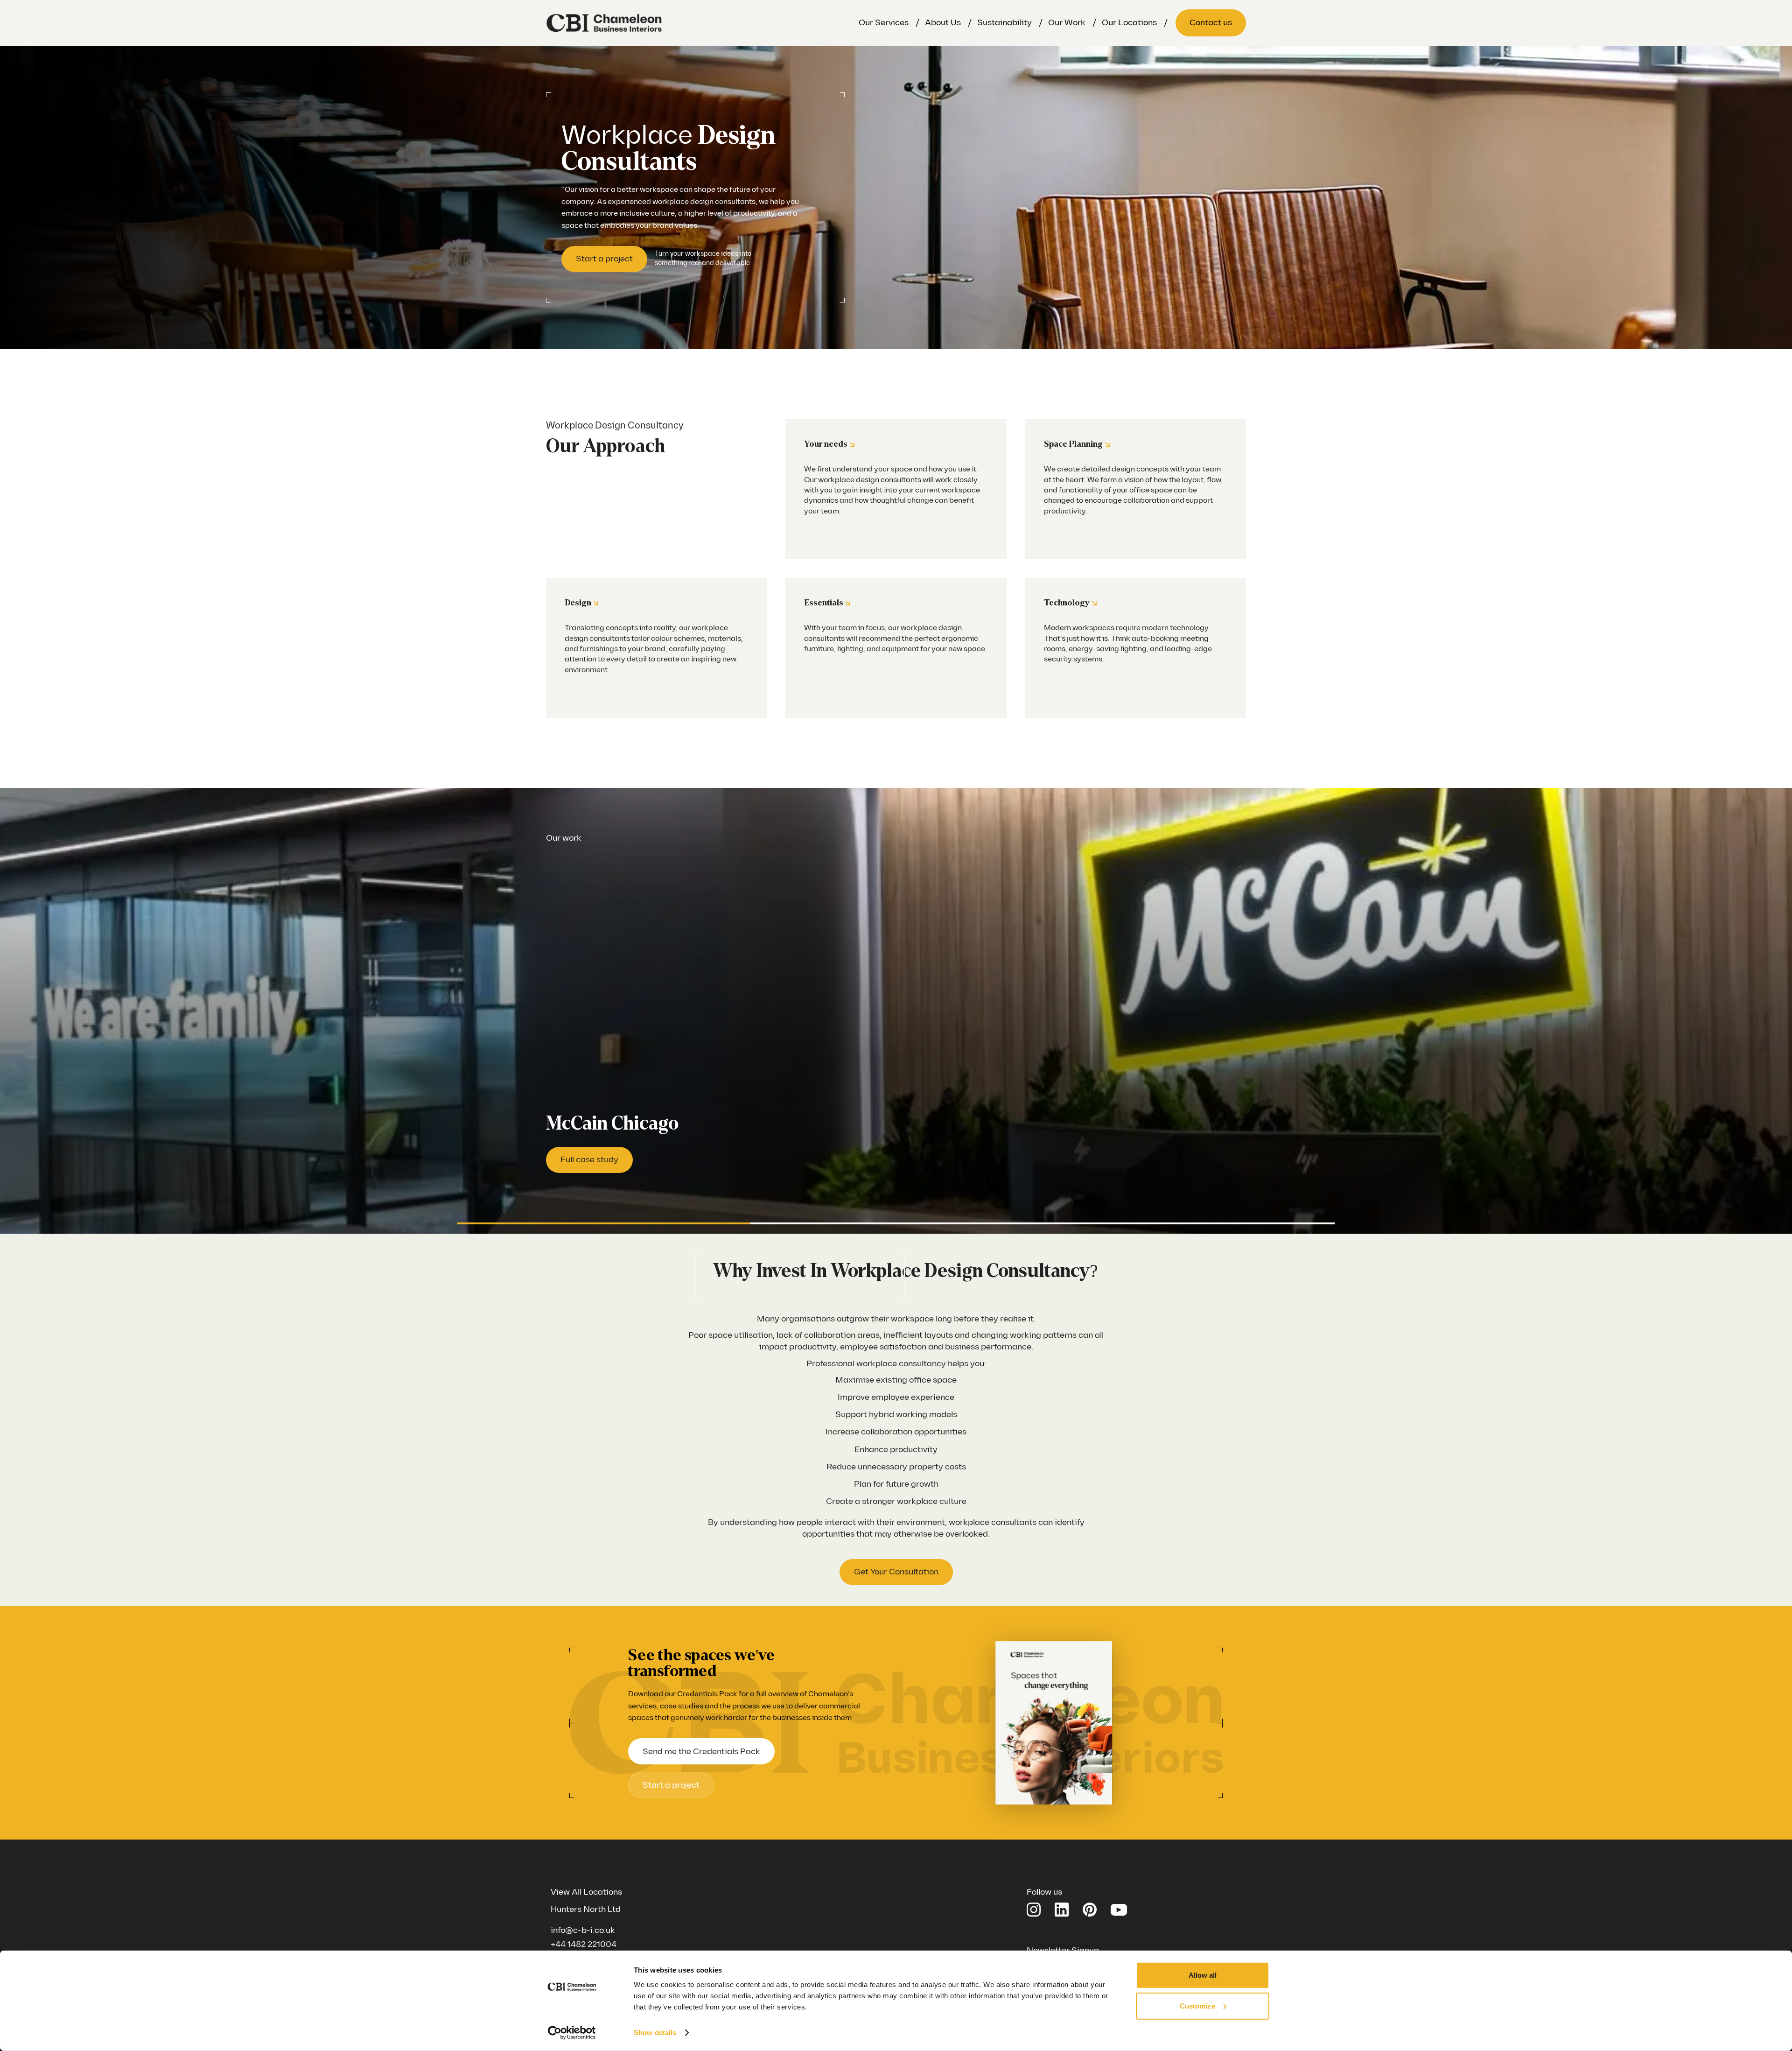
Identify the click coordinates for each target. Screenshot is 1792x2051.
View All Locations (586, 1892)
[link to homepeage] (604, 23)
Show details (655, 2033)
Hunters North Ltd (586, 1909)
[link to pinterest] (1090, 1910)
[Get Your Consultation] (896, 1572)
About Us (943, 23)
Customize (1197, 2005)
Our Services (884, 23)
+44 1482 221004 (584, 1944)
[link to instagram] (1034, 1910)
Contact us (1211, 23)
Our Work (1067, 23)
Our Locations (1129, 23)
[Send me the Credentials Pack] (701, 1751)
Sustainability (1004, 23)
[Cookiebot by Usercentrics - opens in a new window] (572, 2033)
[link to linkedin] (1062, 1910)
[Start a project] (604, 259)
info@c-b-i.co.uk (583, 1930)
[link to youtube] (1119, 1909)
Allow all (1203, 1975)
